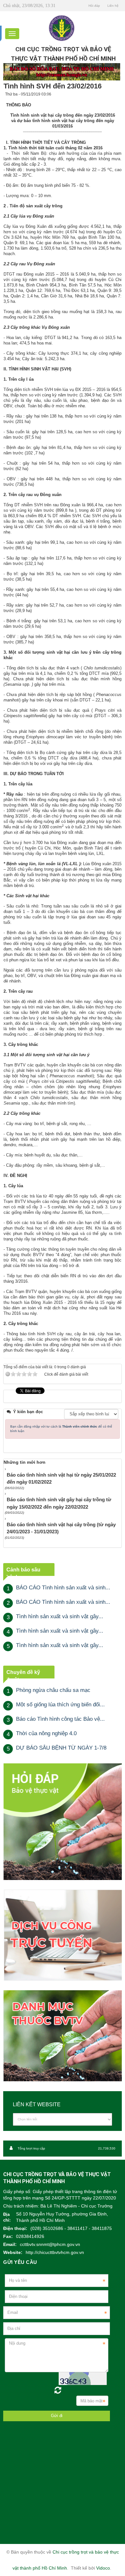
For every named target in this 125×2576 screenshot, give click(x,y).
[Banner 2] (63, 1822)
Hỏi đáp (94, 6)
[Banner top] (62, 72)
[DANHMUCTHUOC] (63, 2036)
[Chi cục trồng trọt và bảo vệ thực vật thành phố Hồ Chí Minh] (62, 28)
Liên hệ (113, 6)
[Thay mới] (58, 2390)
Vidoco (103, 2568)
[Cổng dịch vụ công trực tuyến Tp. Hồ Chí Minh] (63, 1935)
